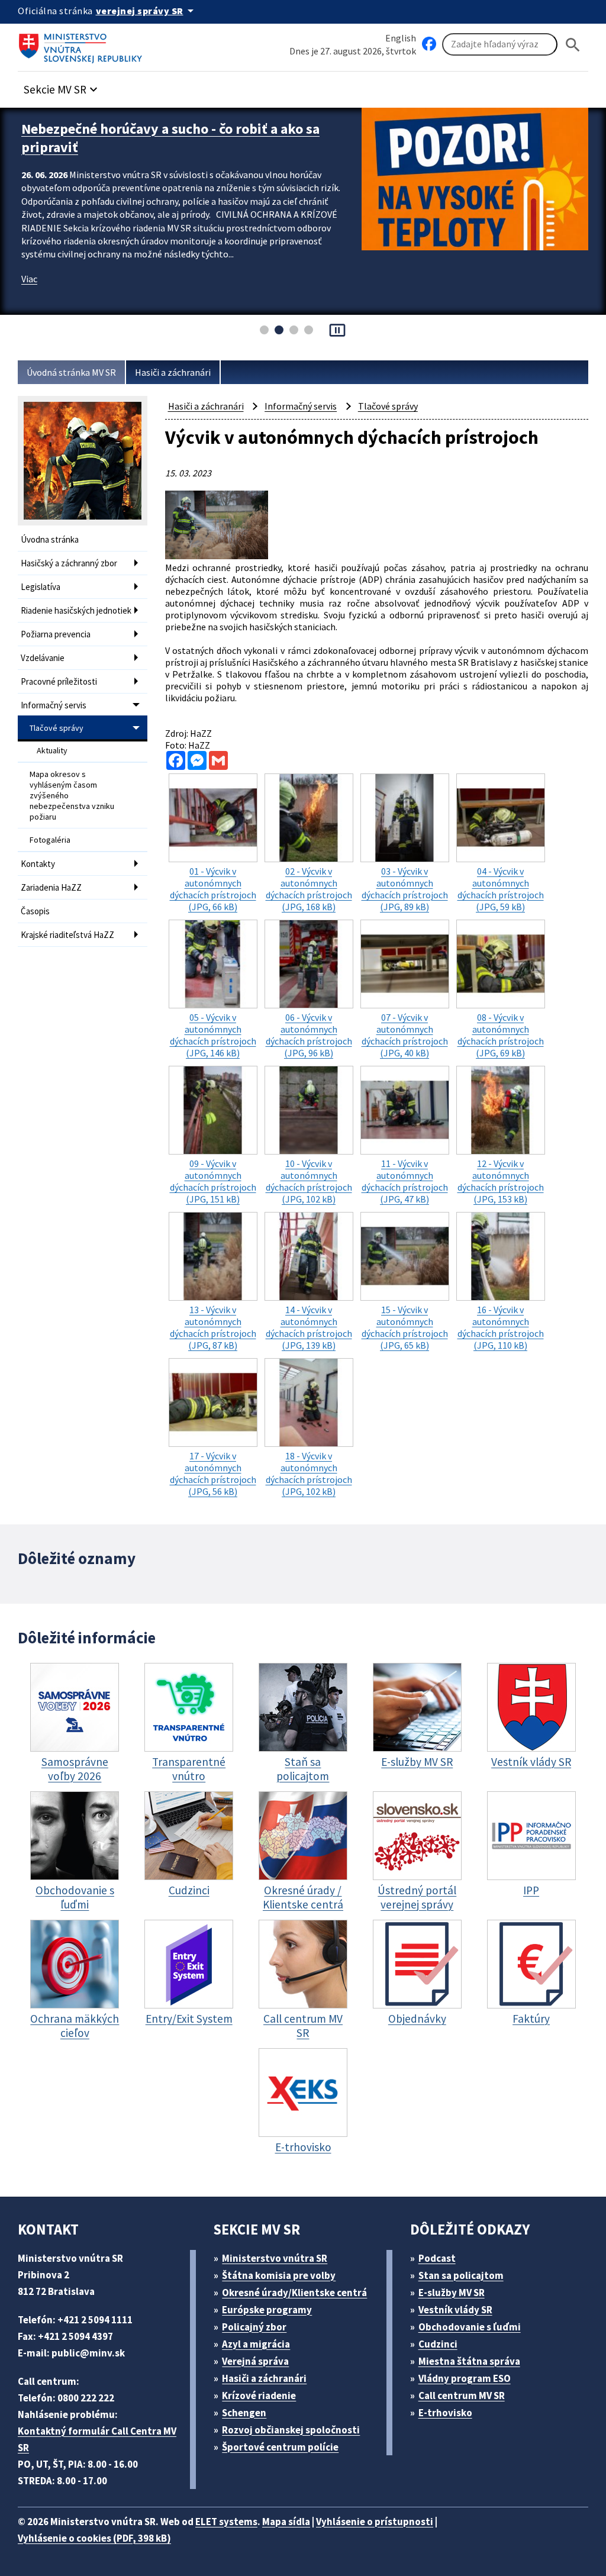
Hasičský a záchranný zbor (69, 563)
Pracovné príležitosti (59, 681)
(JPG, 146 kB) (213, 1035)
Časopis (35, 911)
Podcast (437, 2258)
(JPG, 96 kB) (309, 1035)
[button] (62, 86)
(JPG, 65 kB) (405, 1327)
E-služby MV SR (452, 2293)
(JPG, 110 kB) (501, 1327)
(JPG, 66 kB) (213, 889)
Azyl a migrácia (256, 2344)
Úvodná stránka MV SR (71, 372)
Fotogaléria (50, 840)
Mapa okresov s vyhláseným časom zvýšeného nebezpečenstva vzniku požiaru (72, 795)
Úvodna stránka (50, 539)
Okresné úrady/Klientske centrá (294, 2293)
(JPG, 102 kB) (309, 1181)
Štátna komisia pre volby (279, 2275)
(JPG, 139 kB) (309, 1327)
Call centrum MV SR (462, 2396)
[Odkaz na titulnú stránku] (83, 44)
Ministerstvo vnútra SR (275, 2258)
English (401, 38)
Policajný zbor (254, 2327)
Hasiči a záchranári (173, 372)
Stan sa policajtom (461, 2275)
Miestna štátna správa (469, 2361)
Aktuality (52, 750)
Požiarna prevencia (56, 634)
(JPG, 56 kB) (213, 1474)
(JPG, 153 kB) (501, 1181)
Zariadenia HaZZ (51, 887)
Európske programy (267, 2310)
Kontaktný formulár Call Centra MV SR (97, 2439)
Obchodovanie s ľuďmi (470, 2327)
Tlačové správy (57, 728)
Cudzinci (438, 2344)
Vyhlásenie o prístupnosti (375, 2522)
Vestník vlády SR (455, 2310)
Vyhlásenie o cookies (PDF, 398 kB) (94, 2538)
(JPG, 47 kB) (405, 1181)
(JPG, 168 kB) (309, 889)
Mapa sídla (286, 2522)
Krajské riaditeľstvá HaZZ (67, 935)
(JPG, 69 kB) (501, 1035)
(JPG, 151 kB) (213, 1181)
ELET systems (226, 2522)
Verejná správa (255, 2361)
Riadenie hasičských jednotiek (76, 610)
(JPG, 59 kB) (501, 889)
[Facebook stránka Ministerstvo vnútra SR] (429, 44)
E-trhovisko (445, 2413)
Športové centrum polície (280, 2447)
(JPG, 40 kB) (405, 1035)
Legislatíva (41, 587)
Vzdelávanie (43, 658)
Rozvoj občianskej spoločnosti (291, 2430)
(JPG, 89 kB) (405, 889)
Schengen (244, 2413)
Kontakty (38, 864)
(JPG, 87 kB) (213, 1327)
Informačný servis (54, 705)
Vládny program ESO (465, 2378)
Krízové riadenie (259, 2396)
